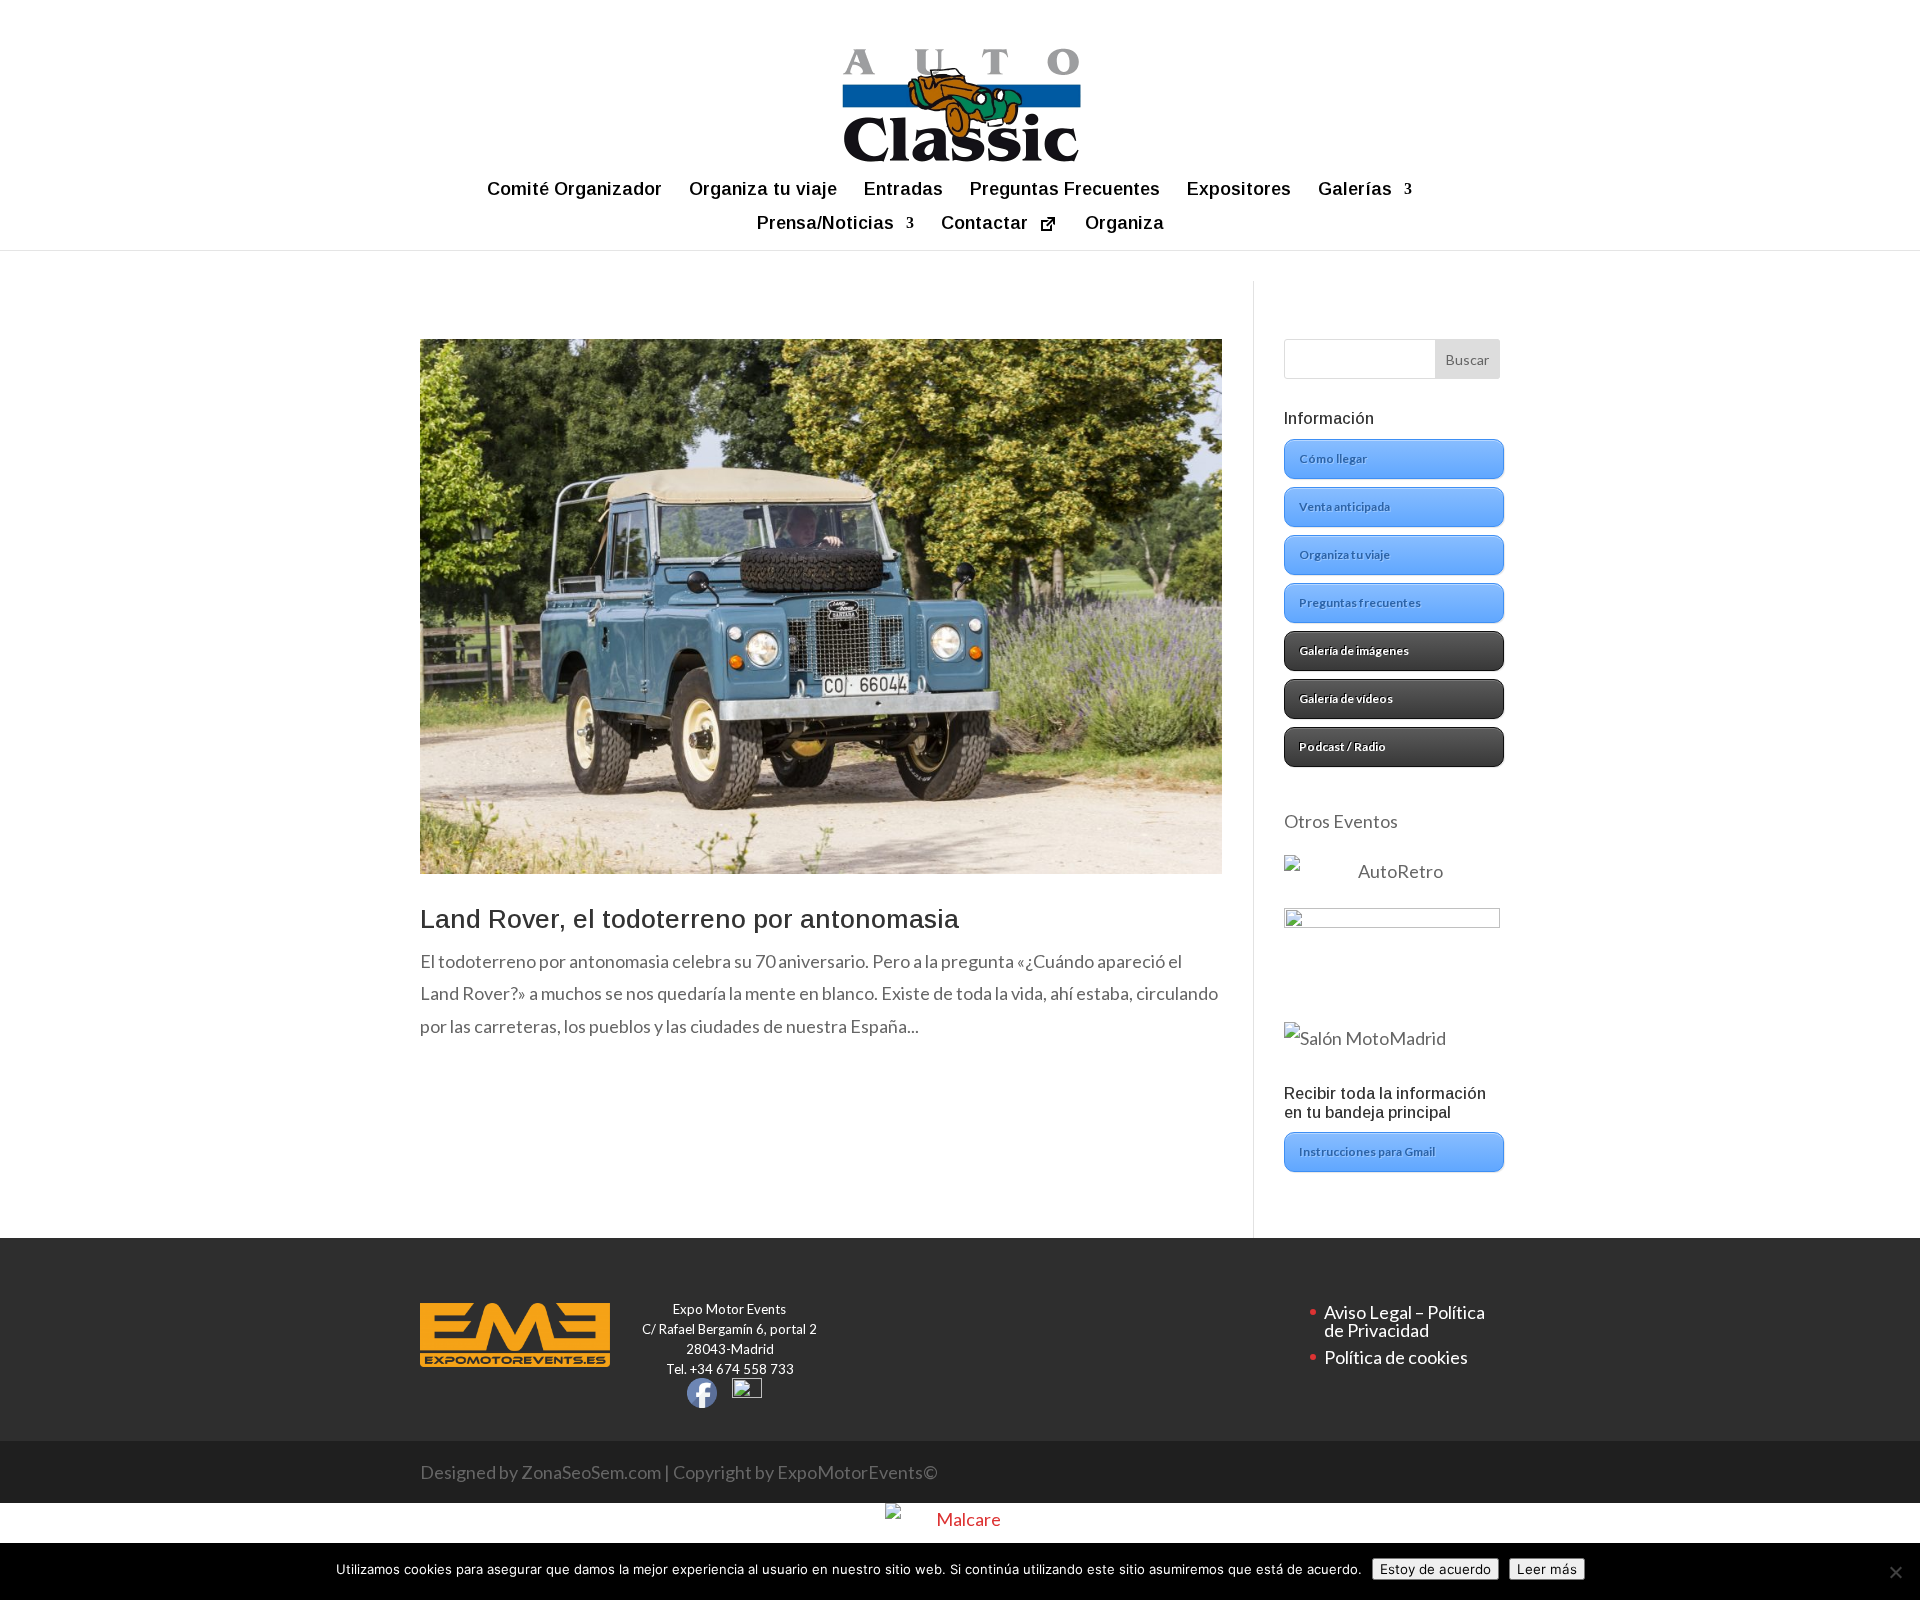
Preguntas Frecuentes (1065, 189)
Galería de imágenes (1354, 650)
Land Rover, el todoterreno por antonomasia (689, 919)
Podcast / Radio (1342, 746)
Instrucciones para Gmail (1367, 1151)
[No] (1895, 1572)
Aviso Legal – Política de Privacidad (1404, 1321)
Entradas (903, 189)
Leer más (1547, 1569)
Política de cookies (1396, 1357)
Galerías (1355, 189)
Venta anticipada (1344, 506)
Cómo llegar (1333, 458)
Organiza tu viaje (763, 189)
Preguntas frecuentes (1360, 602)
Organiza (1124, 223)
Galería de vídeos (1346, 698)
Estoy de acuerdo (1435, 1569)
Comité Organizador (574, 189)
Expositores (1239, 189)
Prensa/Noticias (825, 223)
